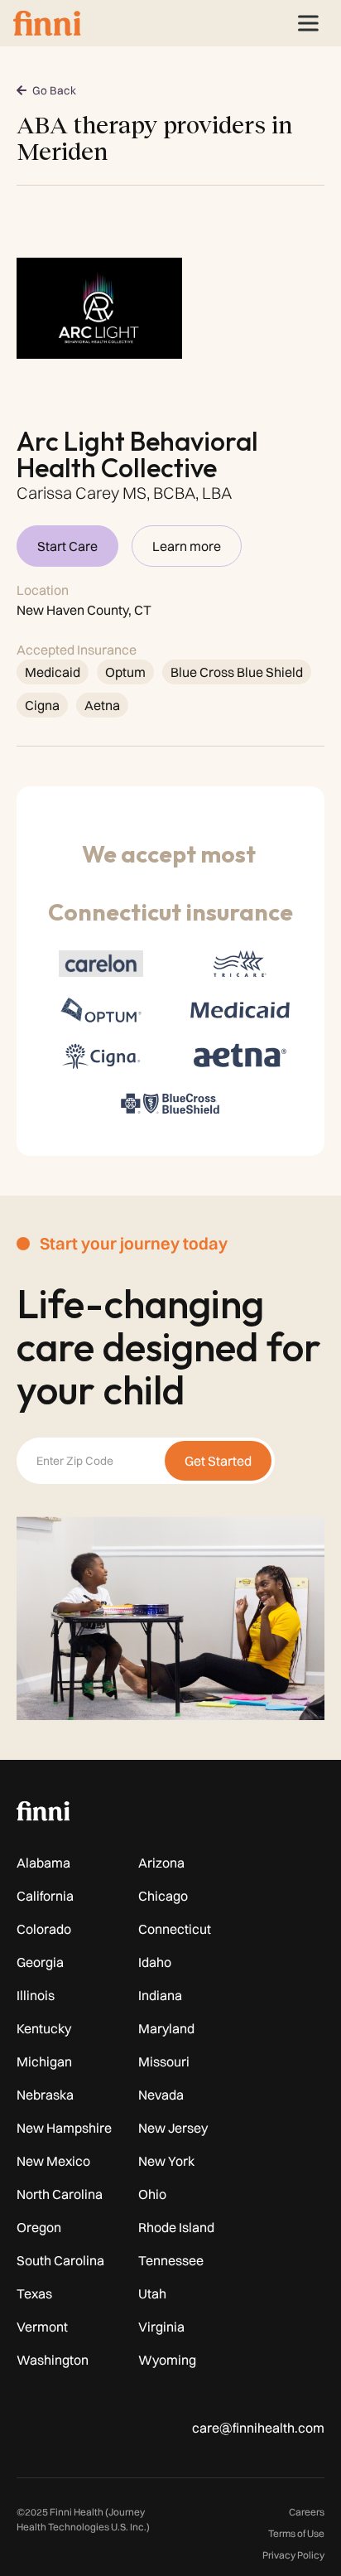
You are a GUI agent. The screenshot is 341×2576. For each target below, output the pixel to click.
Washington (53, 2360)
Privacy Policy (293, 2555)
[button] (308, 23)
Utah (152, 2293)
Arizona (161, 1863)
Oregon (39, 2227)
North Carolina (60, 2194)
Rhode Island (176, 2227)
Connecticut (175, 1929)
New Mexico (53, 2161)
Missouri (164, 2061)
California (45, 1896)
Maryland (166, 2028)
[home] (47, 23)
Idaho (155, 1962)
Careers (307, 2512)
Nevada (161, 2095)
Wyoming (167, 2360)
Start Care (67, 546)
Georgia (40, 1962)
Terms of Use (296, 2533)
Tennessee (171, 2260)
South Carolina (60, 2260)
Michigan (44, 2061)
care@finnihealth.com (258, 2428)
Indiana (160, 1995)
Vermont (42, 2327)
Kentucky (44, 2028)
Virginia (161, 2327)
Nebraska (45, 2095)
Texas (34, 2293)
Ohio (152, 2194)
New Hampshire (64, 2128)
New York (166, 2161)
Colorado (44, 1929)
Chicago (163, 1896)
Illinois (36, 1995)
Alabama (43, 1863)
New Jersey (173, 2128)
